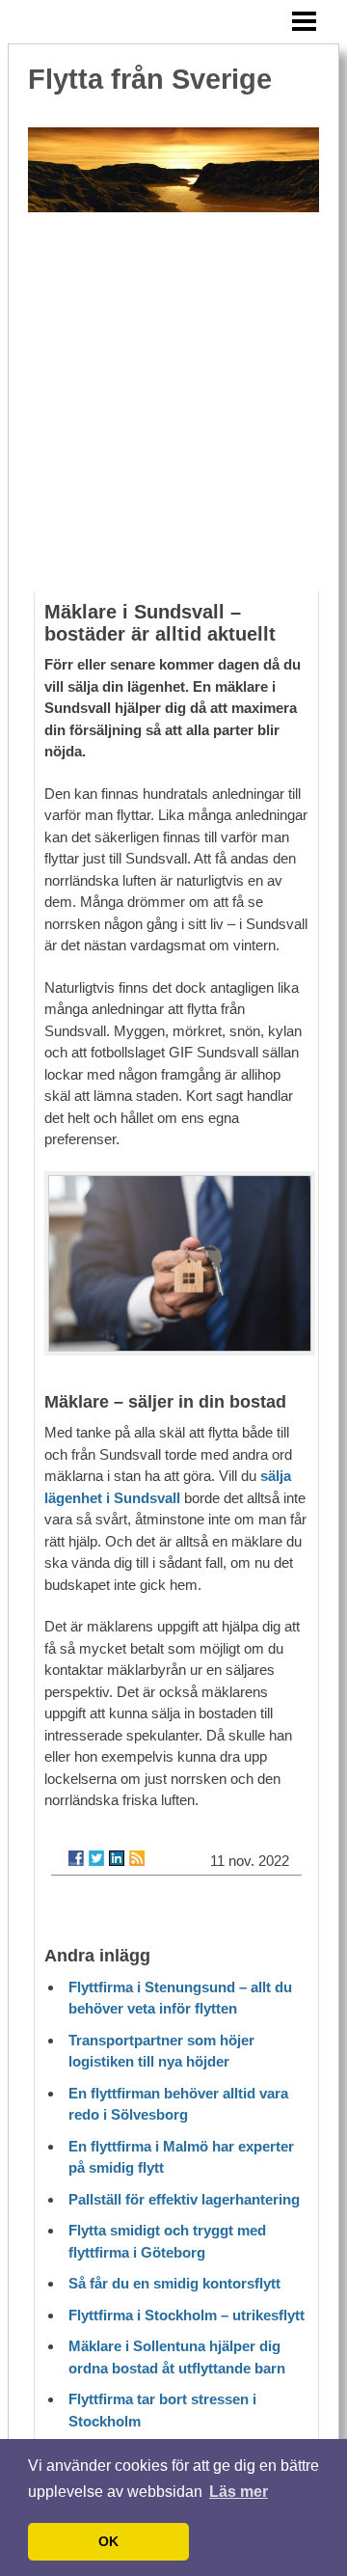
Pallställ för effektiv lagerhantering (184, 2199)
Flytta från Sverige (150, 79)
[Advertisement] (173, 408)
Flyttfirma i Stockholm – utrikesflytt (187, 2315)
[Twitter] (96, 1858)
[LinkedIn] (117, 1858)
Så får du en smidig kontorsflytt (174, 2283)
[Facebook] (76, 1858)
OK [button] (108, 2541)
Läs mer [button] (239, 2492)
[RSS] (137, 1858)
